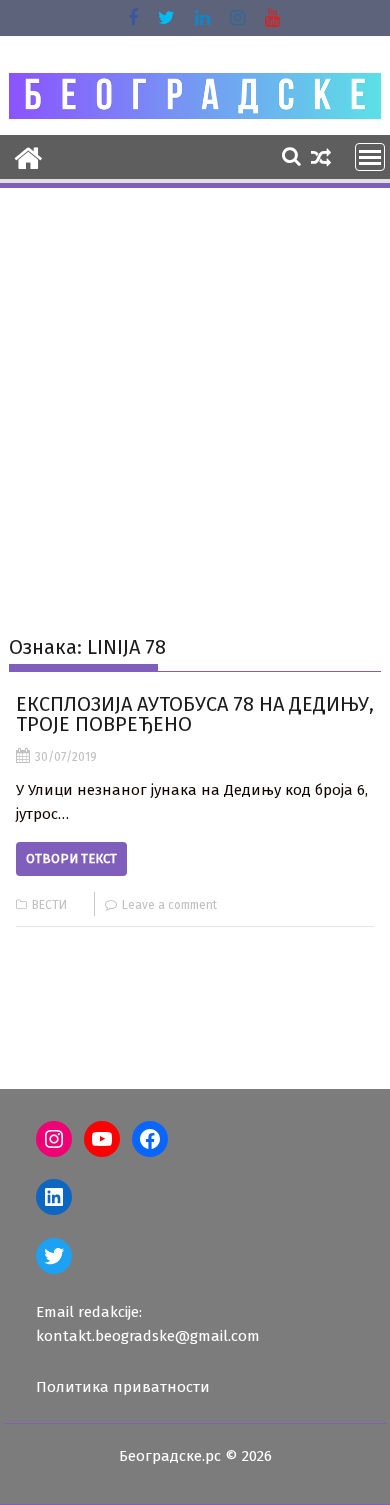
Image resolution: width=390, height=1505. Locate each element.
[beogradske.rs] (28, 156)
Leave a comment (169, 905)
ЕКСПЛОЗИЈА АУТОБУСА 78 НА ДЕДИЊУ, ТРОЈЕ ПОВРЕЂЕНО (195, 714)
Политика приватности (123, 1387)
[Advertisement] (195, 396)
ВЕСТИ (49, 905)
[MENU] (370, 157)
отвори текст (71, 858)
